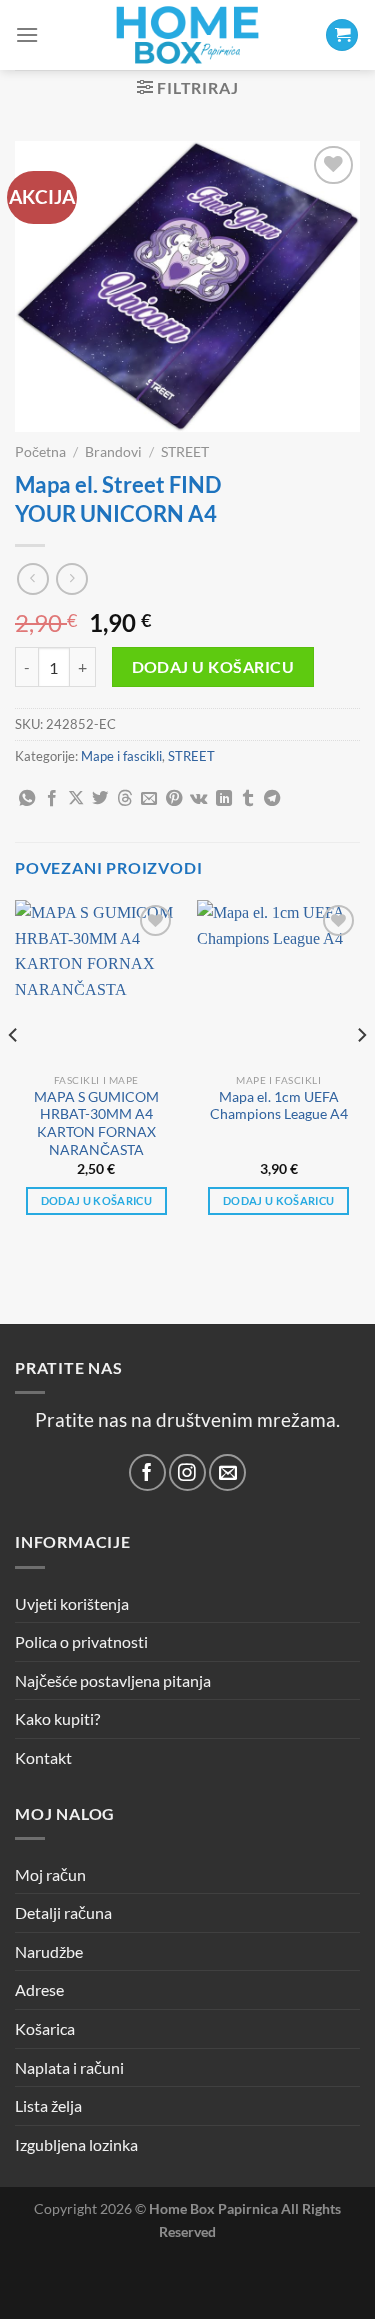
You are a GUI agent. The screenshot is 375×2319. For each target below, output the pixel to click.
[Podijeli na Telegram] (272, 799)
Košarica (45, 2028)
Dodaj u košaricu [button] (96, 1200)
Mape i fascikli (121, 756)
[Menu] (27, 34)
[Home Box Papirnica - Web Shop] (188, 35)
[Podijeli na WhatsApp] (27, 799)
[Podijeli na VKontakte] (198, 799)
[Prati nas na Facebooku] (147, 1472)
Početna (40, 452)
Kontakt (43, 1757)
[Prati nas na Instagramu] (187, 1472)
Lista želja (48, 2105)
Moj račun (50, 1874)
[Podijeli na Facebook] (52, 799)
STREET (185, 452)
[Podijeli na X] (76, 799)
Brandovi (113, 452)
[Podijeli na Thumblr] (248, 799)
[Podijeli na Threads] (125, 799)
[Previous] (14, 1074)
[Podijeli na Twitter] (100, 799)
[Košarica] (342, 35)
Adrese (39, 1989)
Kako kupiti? (57, 1718)
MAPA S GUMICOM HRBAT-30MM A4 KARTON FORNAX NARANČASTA (96, 1123)
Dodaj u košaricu (213, 667)
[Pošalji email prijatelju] (149, 799)
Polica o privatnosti (81, 1641)
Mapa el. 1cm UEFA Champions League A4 (279, 1106)
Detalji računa (63, 1912)
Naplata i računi (69, 2067)
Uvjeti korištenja (72, 1603)
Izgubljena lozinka (76, 2144)
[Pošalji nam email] (227, 1472)
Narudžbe (49, 1951)
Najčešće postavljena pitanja (113, 1680)
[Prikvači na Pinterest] (174, 799)
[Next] (361, 1074)
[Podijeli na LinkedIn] (224, 799)
